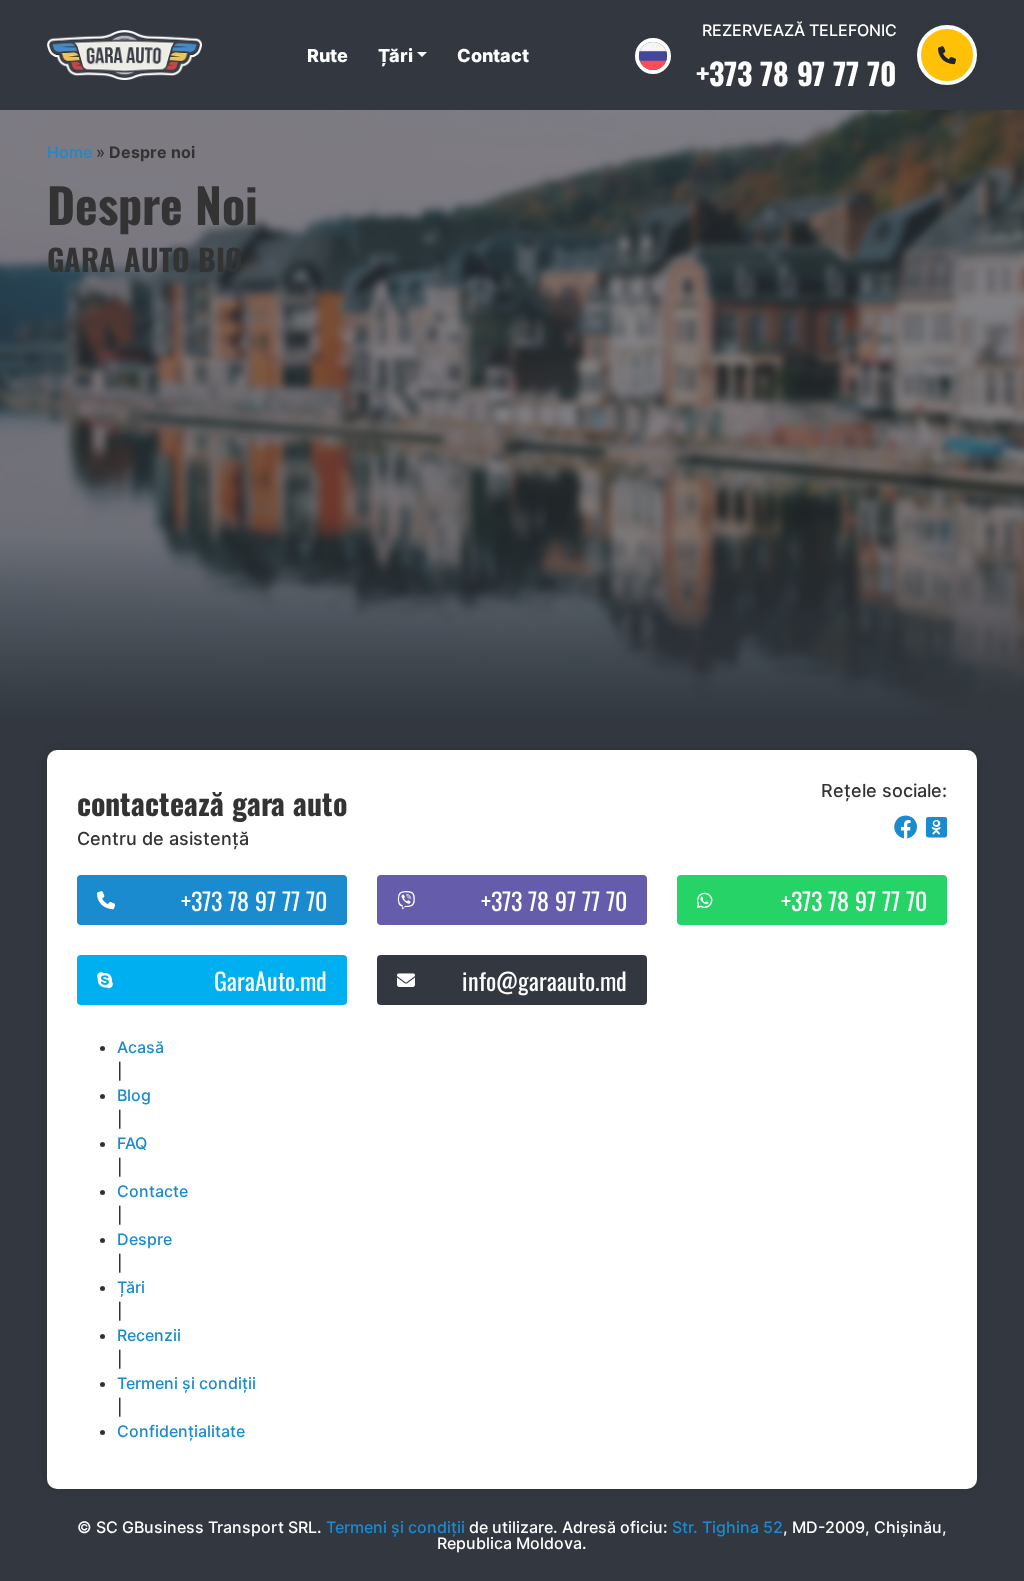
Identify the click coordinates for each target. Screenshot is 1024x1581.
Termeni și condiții (186, 1383)
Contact (493, 55)
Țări (395, 55)
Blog (134, 1095)
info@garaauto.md (544, 980)
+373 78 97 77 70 (796, 72)
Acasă (140, 1047)
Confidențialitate (181, 1431)
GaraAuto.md (270, 980)
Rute (327, 55)
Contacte (152, 1191)
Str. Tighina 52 (727, 1527)
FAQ (132, 1143)
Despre (144, 1239)
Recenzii (149, 1335)
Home (69, 152)
